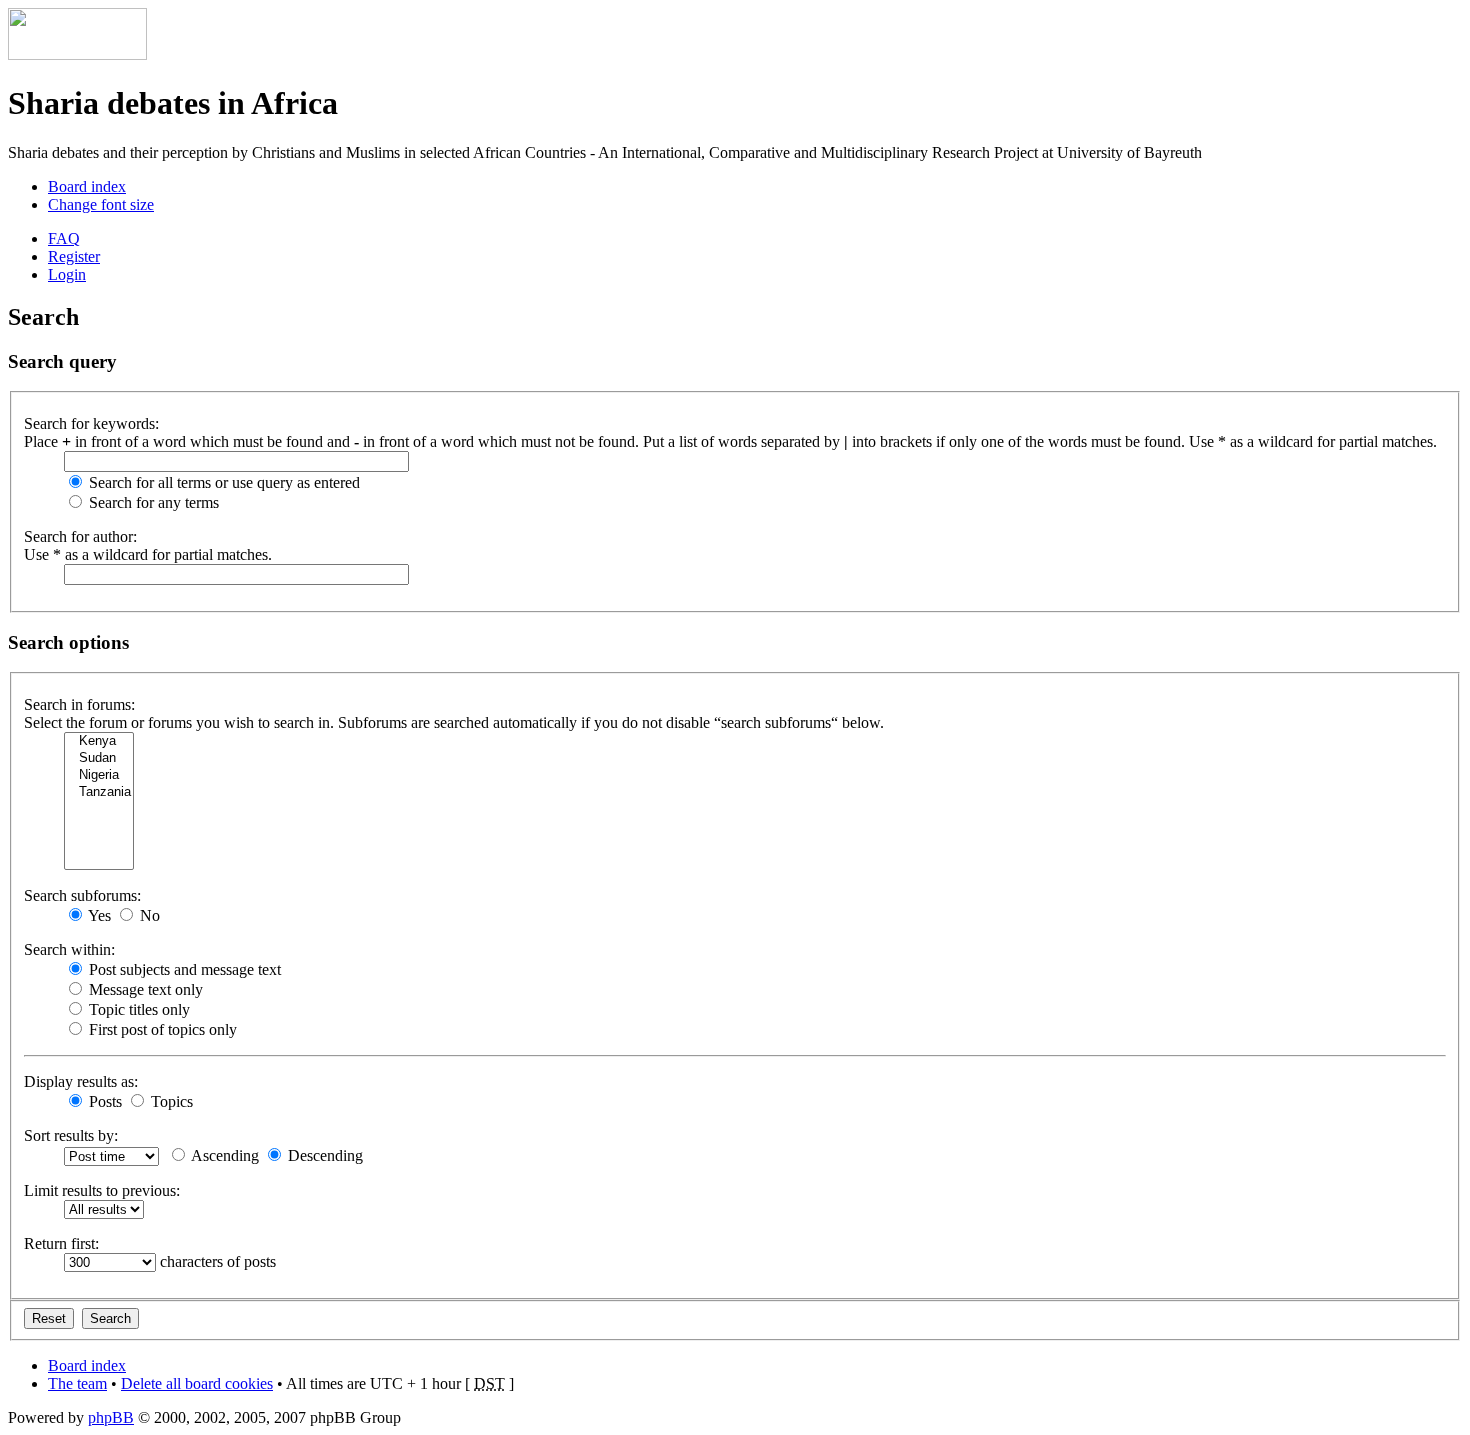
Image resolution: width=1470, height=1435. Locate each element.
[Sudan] (99, 758)
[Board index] (77, 54)
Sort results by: (71, 1135)
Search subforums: (82, 895)
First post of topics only (161, 1029)
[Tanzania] (99, 792)
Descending (323, 1155)
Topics (170, 1101)
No (148, 915)
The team (77, 1383)
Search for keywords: (91, 423)
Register (74, 256)
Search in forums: (79, 704)
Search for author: (80, 536)
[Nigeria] (99, 775)
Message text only (144, 989)
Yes (98, 915)
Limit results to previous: (102, 1190)
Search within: (69, 949)
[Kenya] (99, 741)
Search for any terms (152, 502)
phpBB (111, 1417)
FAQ (64, 238)
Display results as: (81, 1081)
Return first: (61, 1243)
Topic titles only (137, 1009)
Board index (87, 186)
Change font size (101, 204)
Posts (103, 1101)
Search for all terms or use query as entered (222, 482)
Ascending (223, 1155)
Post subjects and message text (183, 969)
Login (67, 274)
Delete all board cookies (197, 1383)
